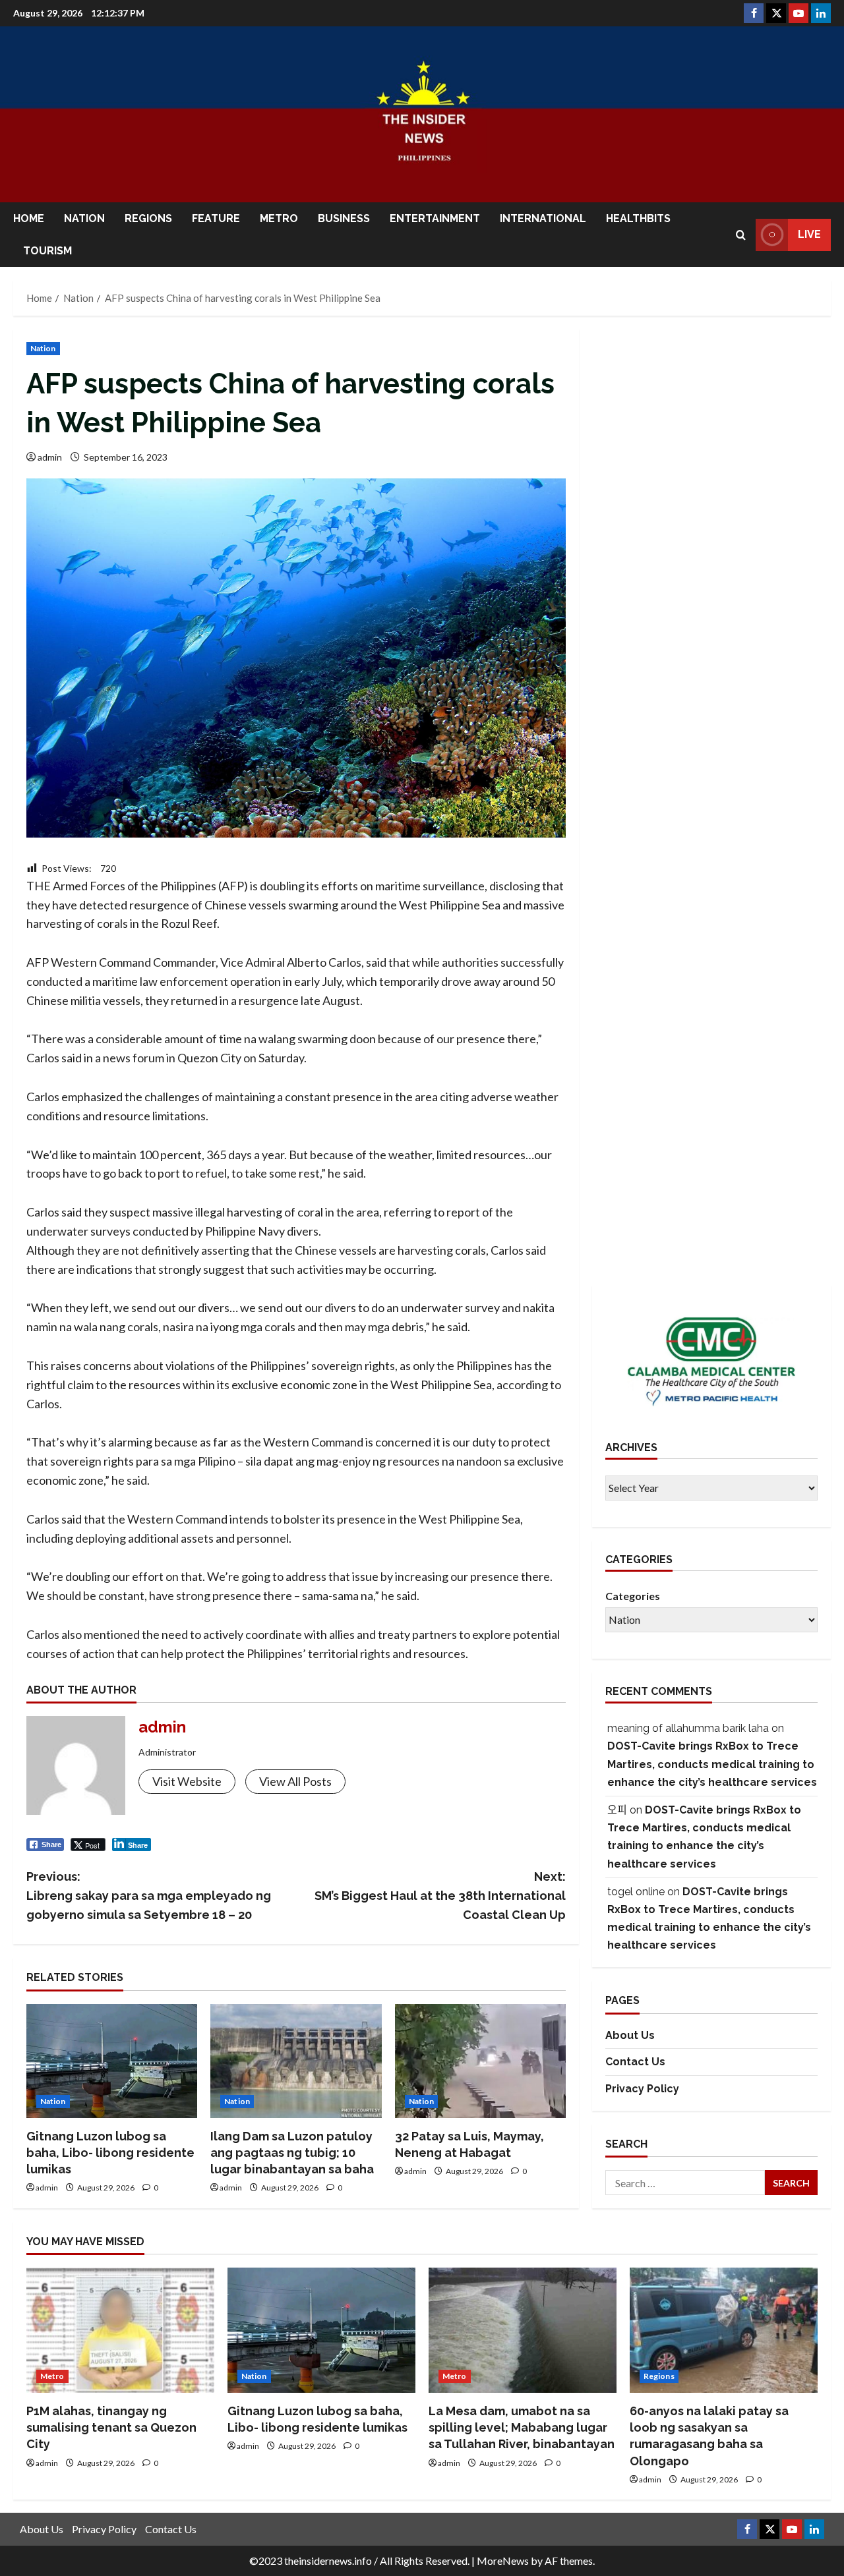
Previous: (149, 1896)
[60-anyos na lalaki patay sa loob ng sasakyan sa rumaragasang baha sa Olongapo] (724, 2330)
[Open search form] (741, 235)
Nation (84, 218)
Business (344, 218)
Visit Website (187, 1781)
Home (29, 218)
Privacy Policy (642, 2089)
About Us (630, 2035)
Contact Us (635, 2062)
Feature (216, 218)
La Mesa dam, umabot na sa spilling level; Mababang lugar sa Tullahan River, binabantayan (522, 2427)
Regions (148, 218)
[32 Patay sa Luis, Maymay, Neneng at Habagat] (480, 2061)
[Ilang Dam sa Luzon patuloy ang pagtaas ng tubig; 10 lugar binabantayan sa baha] (296, 2061)
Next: (440, 1896)
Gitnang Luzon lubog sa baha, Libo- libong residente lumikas (110, 2153)
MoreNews (503, 2561)
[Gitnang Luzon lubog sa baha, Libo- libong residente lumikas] (112, 2061)
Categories (633, 1595)
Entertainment (435, 218)
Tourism (47, 251)
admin (50, 457)
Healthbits (638, 218)
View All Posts (295, 1781)
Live (809, 234)
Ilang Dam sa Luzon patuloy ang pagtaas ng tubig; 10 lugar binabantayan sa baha (292, 2153)
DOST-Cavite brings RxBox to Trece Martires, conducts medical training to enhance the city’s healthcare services (712, 1764)
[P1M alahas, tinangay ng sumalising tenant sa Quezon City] (120, 2330)
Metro (279, 218)
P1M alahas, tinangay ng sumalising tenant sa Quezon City (111, 2427)
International (543, 218)
